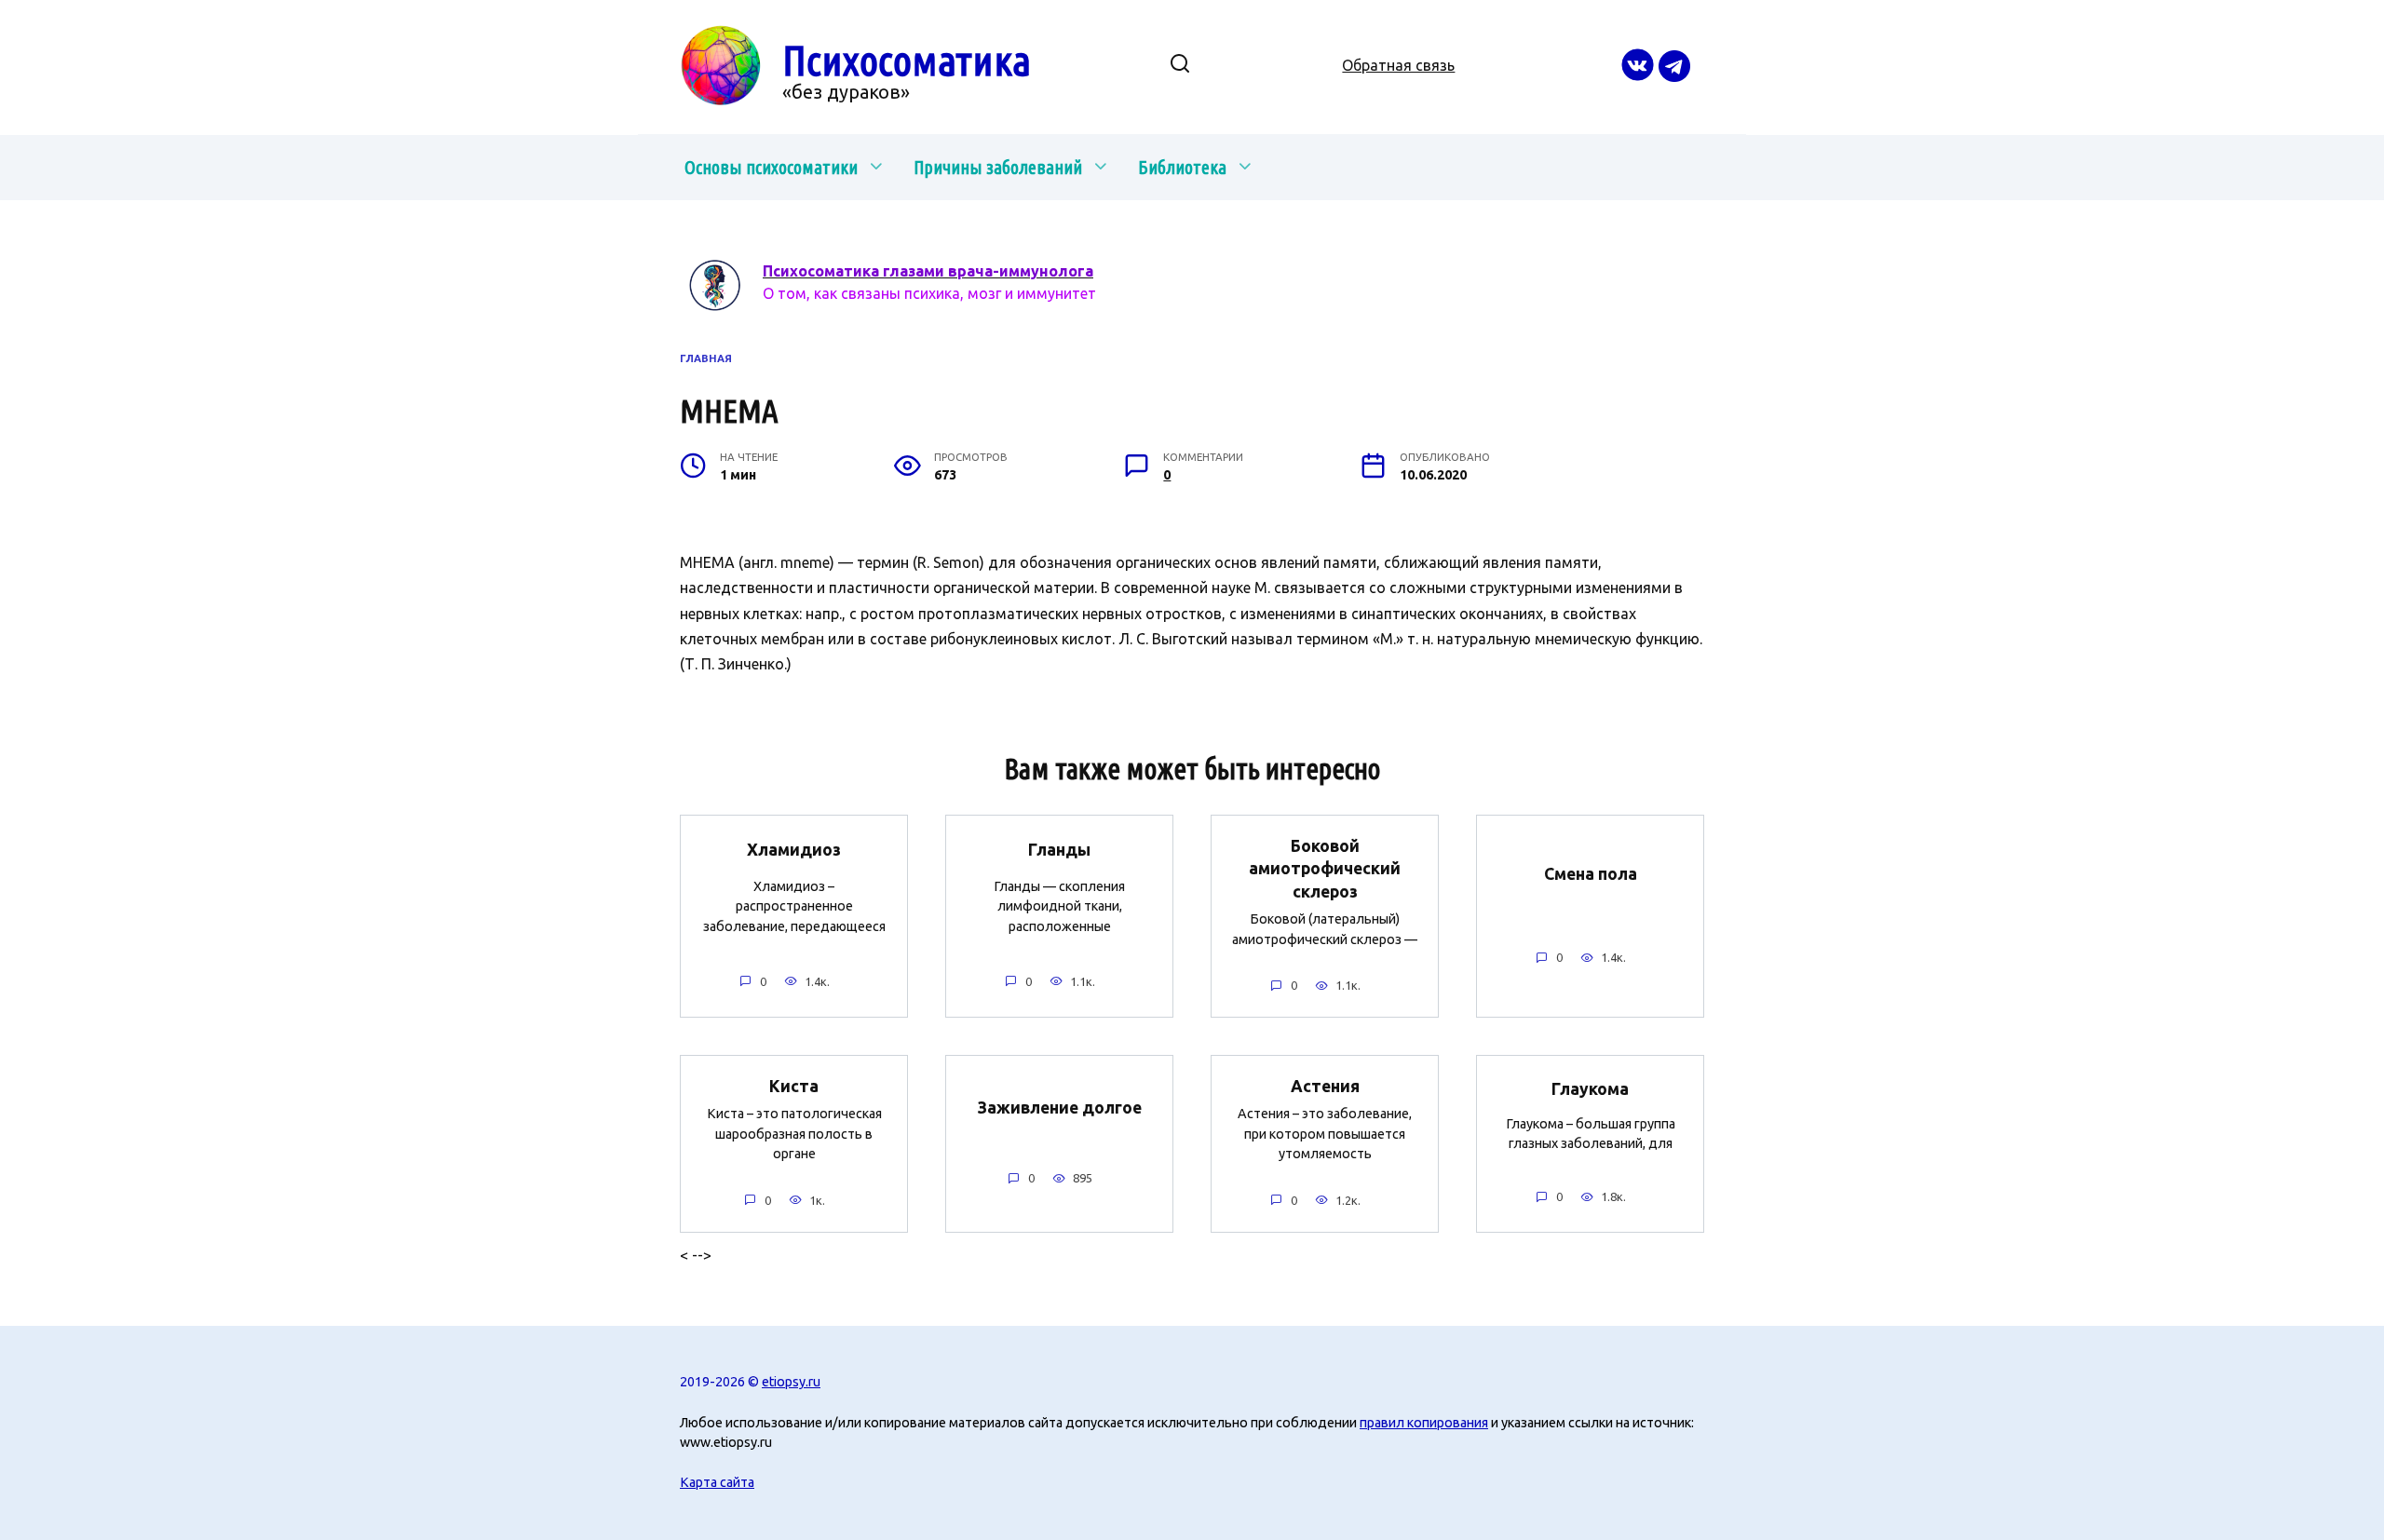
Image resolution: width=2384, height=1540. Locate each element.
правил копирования (1424, 1423)
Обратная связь (1398, 65)
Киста (794, 1085)
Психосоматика (907, 60)
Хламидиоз (794, 850)
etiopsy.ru (791, 1382)
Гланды (1059, 850)
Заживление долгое (1060, 1108)
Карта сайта (717, 1482)
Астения (1325, 1085)
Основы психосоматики (771, 167)
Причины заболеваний (998, 167)
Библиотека (1182, 167)
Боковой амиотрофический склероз (1325, 868)
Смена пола (1591, 874)
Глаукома (1590, 1089)
